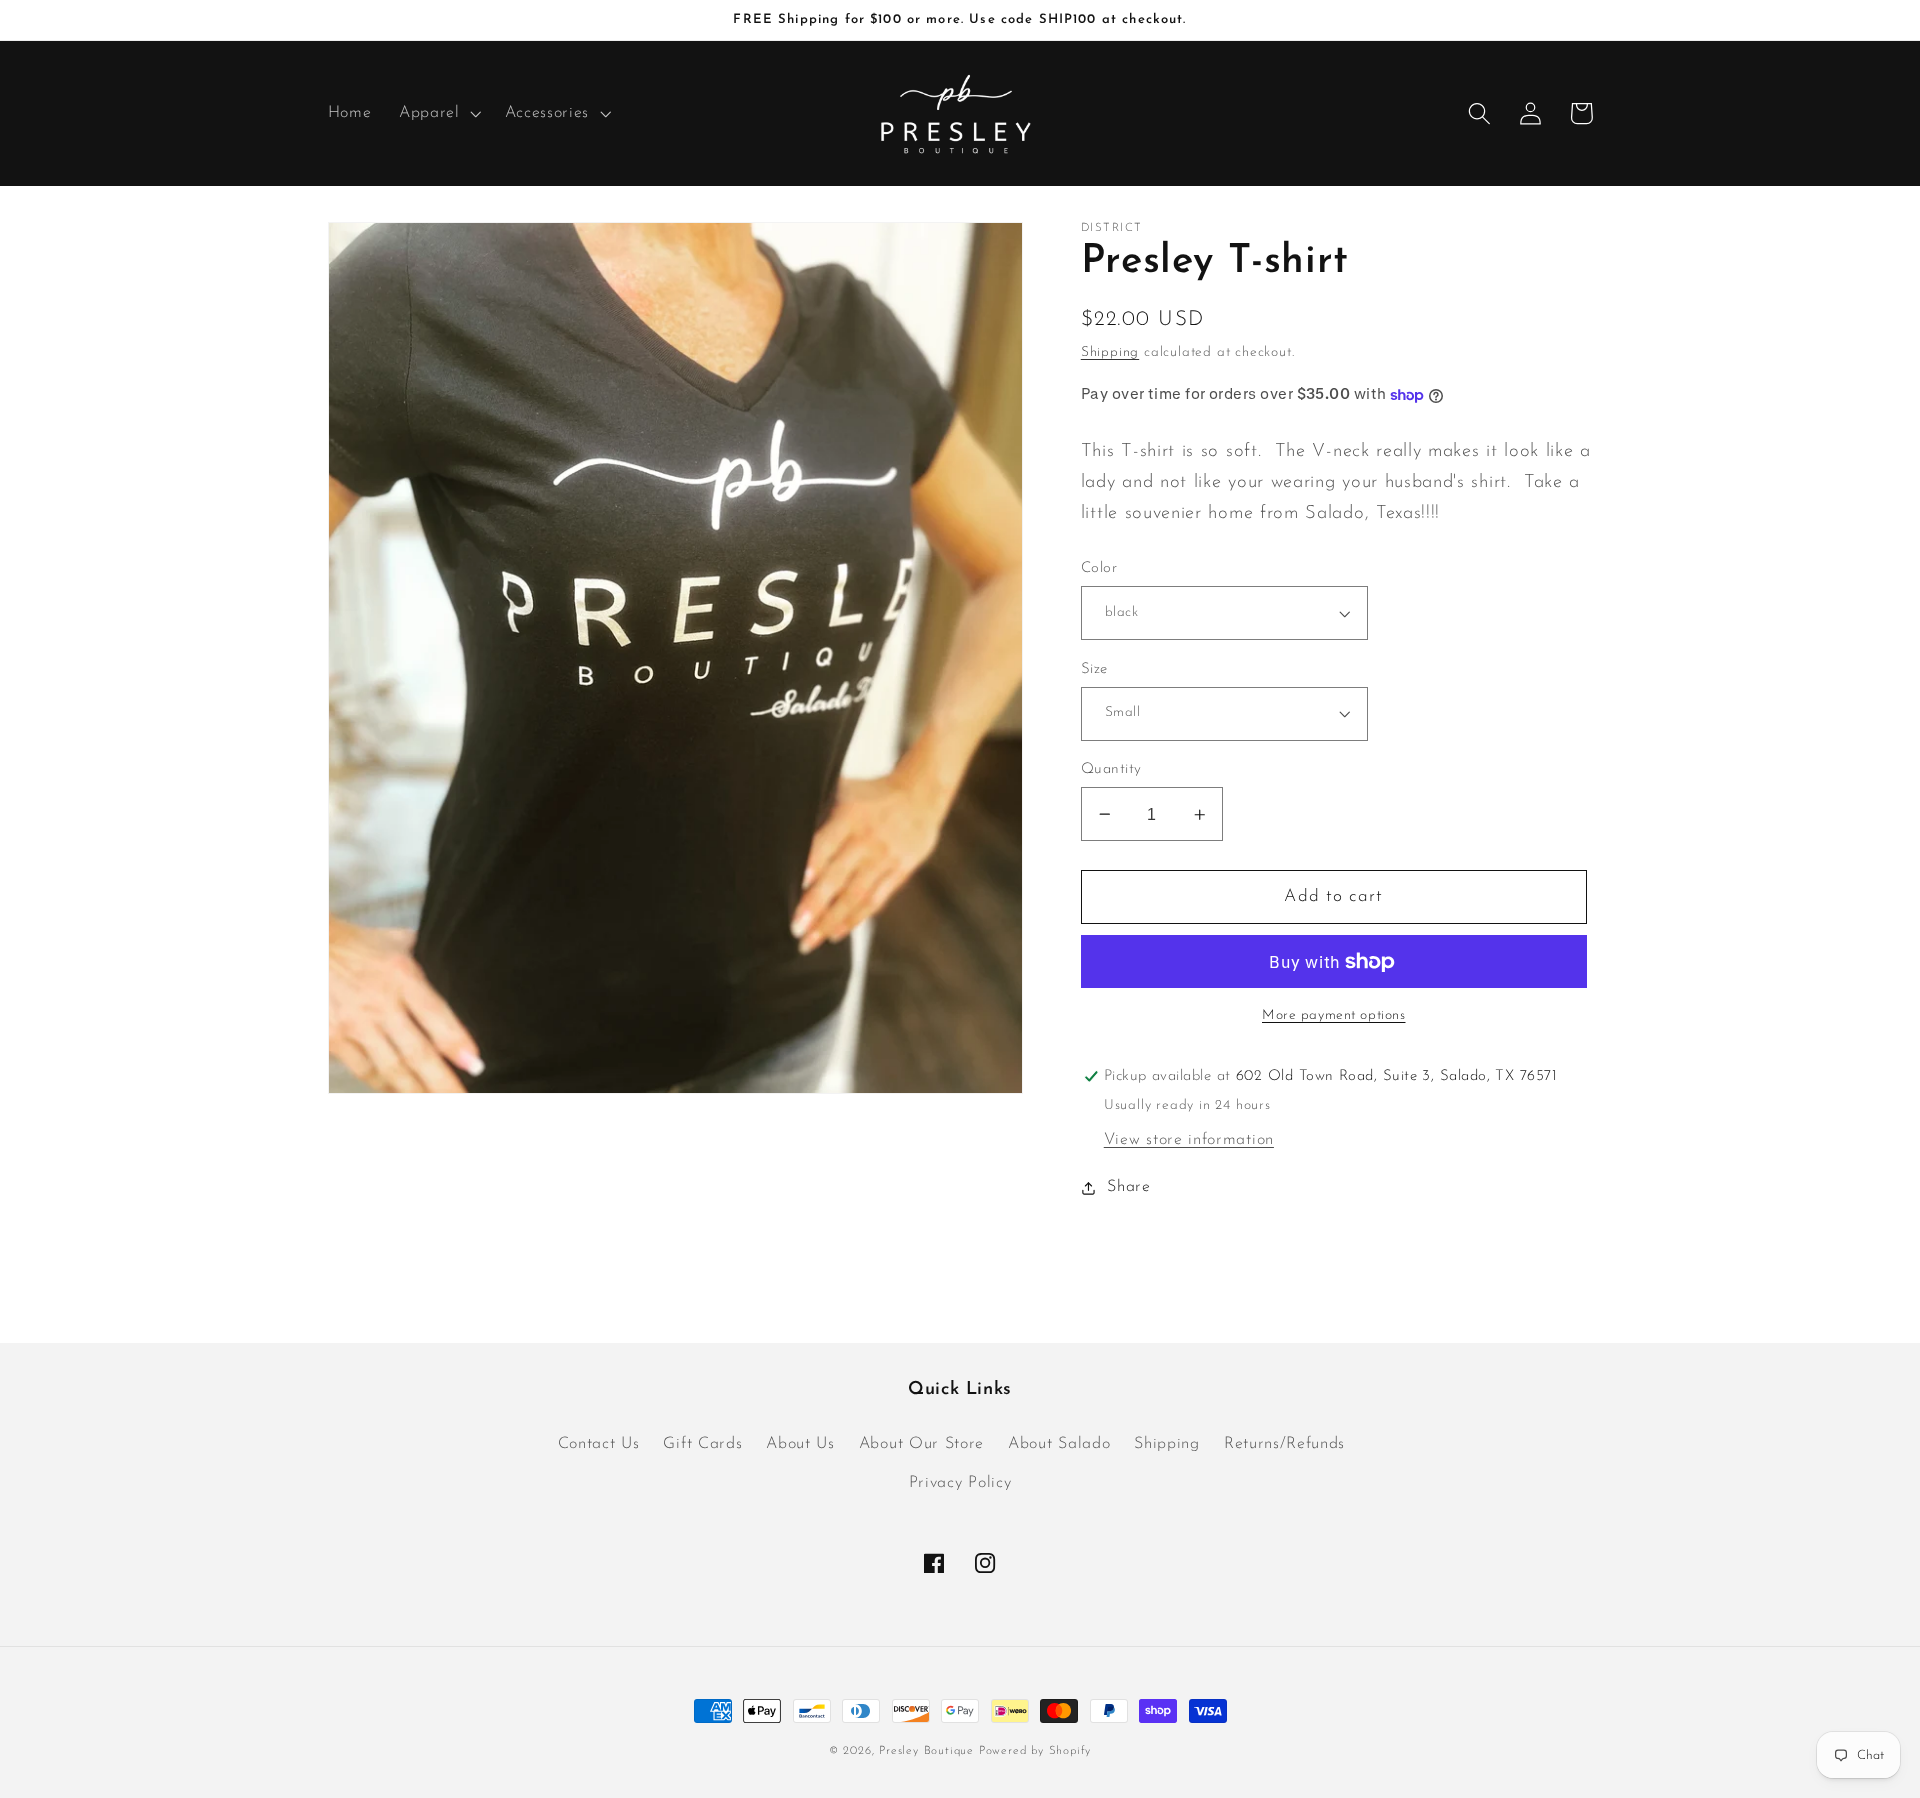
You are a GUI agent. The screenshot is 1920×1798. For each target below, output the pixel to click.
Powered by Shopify (1035, 1751)
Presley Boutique (929, 1751)
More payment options (1334, 1015)
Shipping (1110, 352)
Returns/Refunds (1284, 1444)
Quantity (1111, 769)
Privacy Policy (960, 1483)
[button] (438, 114)
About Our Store (921, 1444)
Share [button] (1128, 1187)
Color (1099, 568)
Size (1094, 669)
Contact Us (599, 1444)
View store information (1189, 1140)
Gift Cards (702, 1444)
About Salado (1059, 1444)
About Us (800, 1444)
